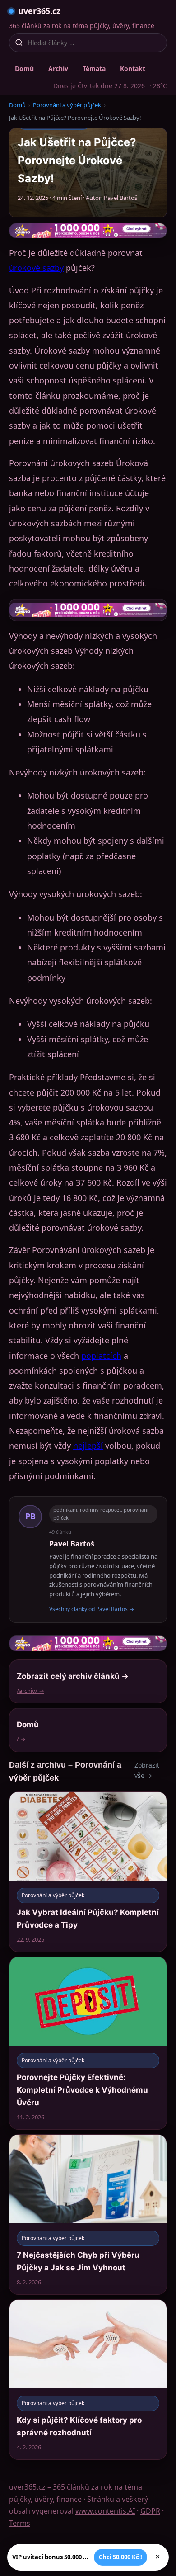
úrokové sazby (36, 268)
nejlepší (88, 1446)
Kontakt (133, 69)
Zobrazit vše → (147, 1770)
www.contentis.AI (105, 2511)
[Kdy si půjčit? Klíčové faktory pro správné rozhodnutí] (88, 2380)
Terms (20, 2523)
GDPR (150, 2511)
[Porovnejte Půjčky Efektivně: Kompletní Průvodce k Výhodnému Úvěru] (88, 2043)
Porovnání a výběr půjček (67, 105)
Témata (94, 69)
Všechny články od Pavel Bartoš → (92, 1609)
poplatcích (101, 1356)
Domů (24, 69)
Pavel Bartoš (72, 1544)
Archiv (58, 69)
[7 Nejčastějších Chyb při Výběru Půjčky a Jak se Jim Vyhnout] (88, 2214)
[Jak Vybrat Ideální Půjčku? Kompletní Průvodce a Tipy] (88, 1872)
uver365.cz (39, 11)
